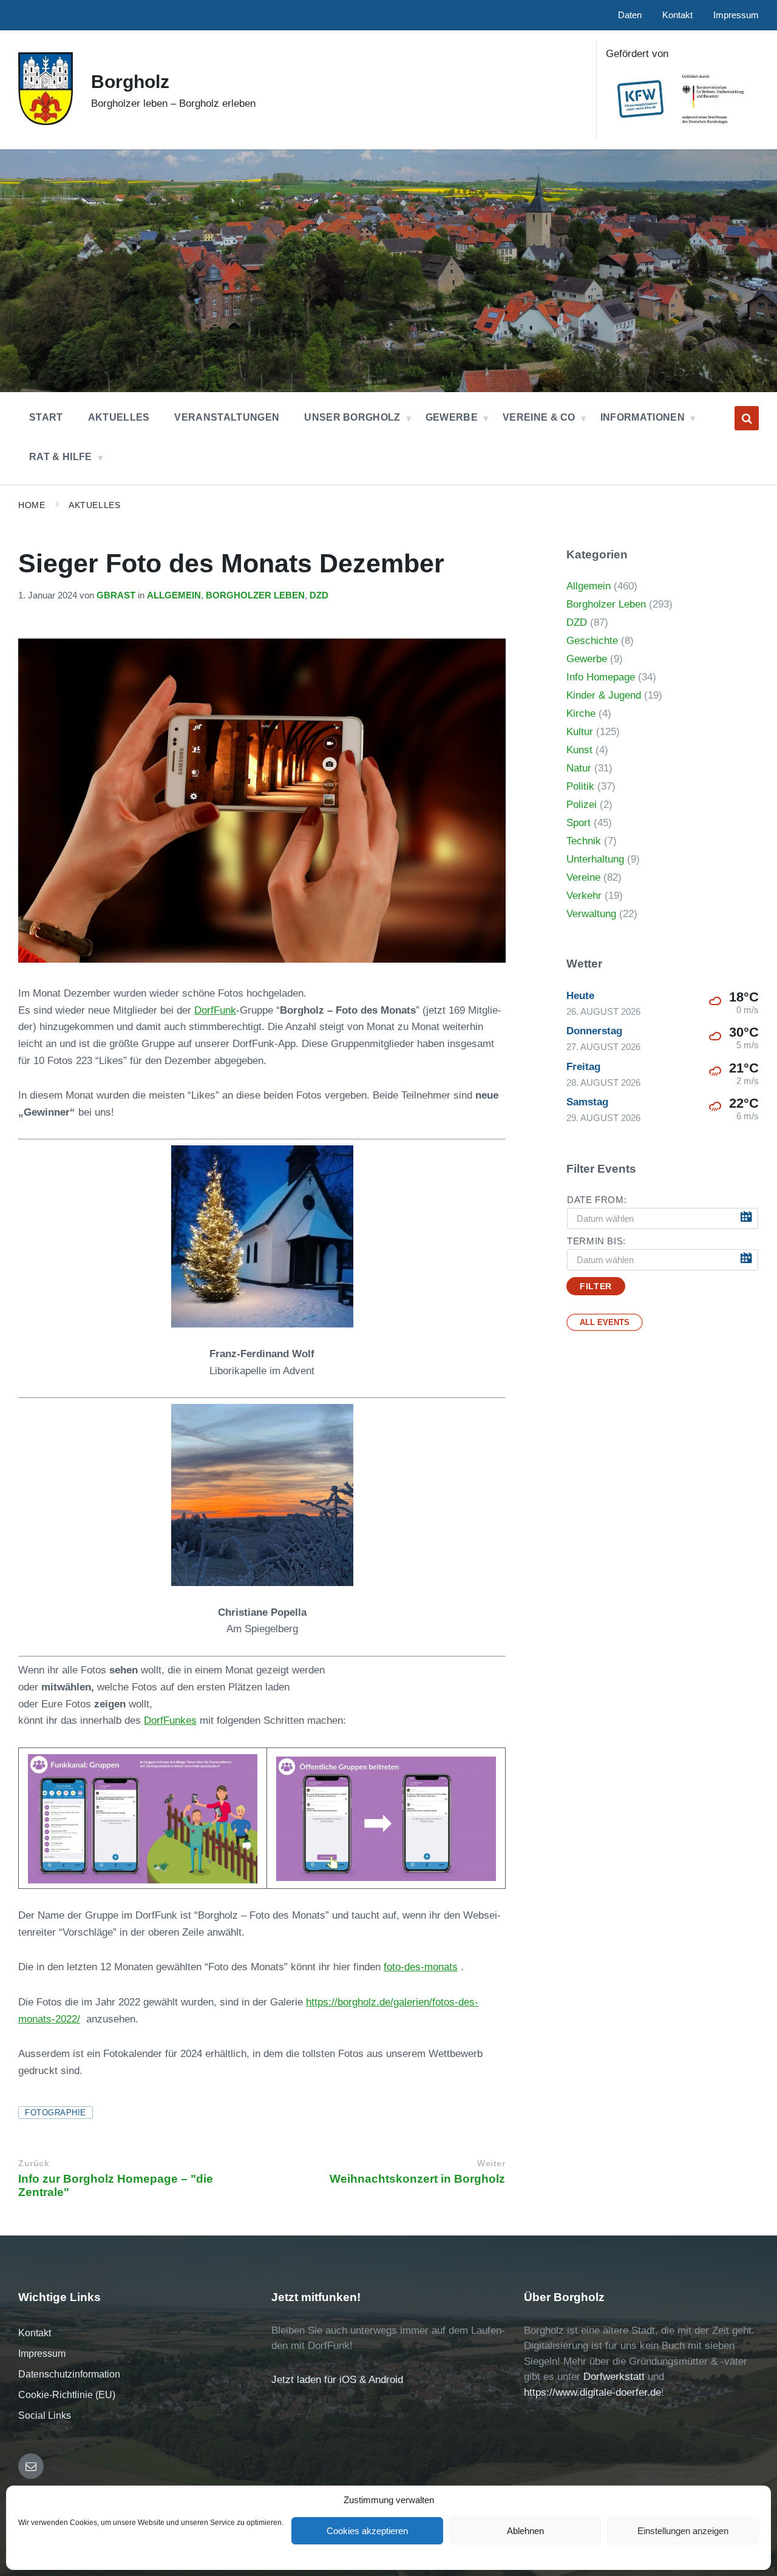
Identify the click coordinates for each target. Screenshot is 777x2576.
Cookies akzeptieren (367, 2531)
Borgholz (130, 82)
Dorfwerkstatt (614, 2377)
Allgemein (174, 595)
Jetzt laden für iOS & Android (337, 2380)
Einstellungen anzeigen (683, 2531)
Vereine (583, 877)
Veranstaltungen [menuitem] (227, 417)
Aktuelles (94, 505)
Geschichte (592, 641)
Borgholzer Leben (255, 595)
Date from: (597, 1200)
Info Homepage (601, 677)
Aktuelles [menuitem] (119, 417)
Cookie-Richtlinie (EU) (67, 2395)
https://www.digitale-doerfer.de (592, 2392)
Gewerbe (587, 659)
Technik (584, 841)
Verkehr (584, 896)
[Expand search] (747, 418)
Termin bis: (596, 1241)
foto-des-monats (421, 1967)
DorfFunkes (170, 1720)
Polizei (582, 805)
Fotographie (56, 2113)
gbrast (116, 595)
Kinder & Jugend (604, 695)
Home (32, 505)
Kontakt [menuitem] (677, 15)
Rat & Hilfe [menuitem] (61, 457)
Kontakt (35, 2333)
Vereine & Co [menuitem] (539, 417)
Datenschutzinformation (69, 2374)
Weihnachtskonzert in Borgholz (417, 2179)
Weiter (491, 2164)
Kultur (580, 732)
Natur (579, 768)
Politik (580, 786)
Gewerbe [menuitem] (452, 417)
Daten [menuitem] (630, 15)
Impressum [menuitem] (736, 15)
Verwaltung (591, 914)
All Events (605, 1322)
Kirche (581, 713)
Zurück (34, 2164)
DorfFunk (215, 1010)
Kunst (579, 750)
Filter (595, 1286)
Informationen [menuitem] (643, 417)
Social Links (45, 2415)
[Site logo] (46, 122)
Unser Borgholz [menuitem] (352, 417)
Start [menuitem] (46, 417)
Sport (579, 823)
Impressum (42, 2354)
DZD (319, 595)
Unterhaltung (595, 859)
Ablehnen (525, 2531)
